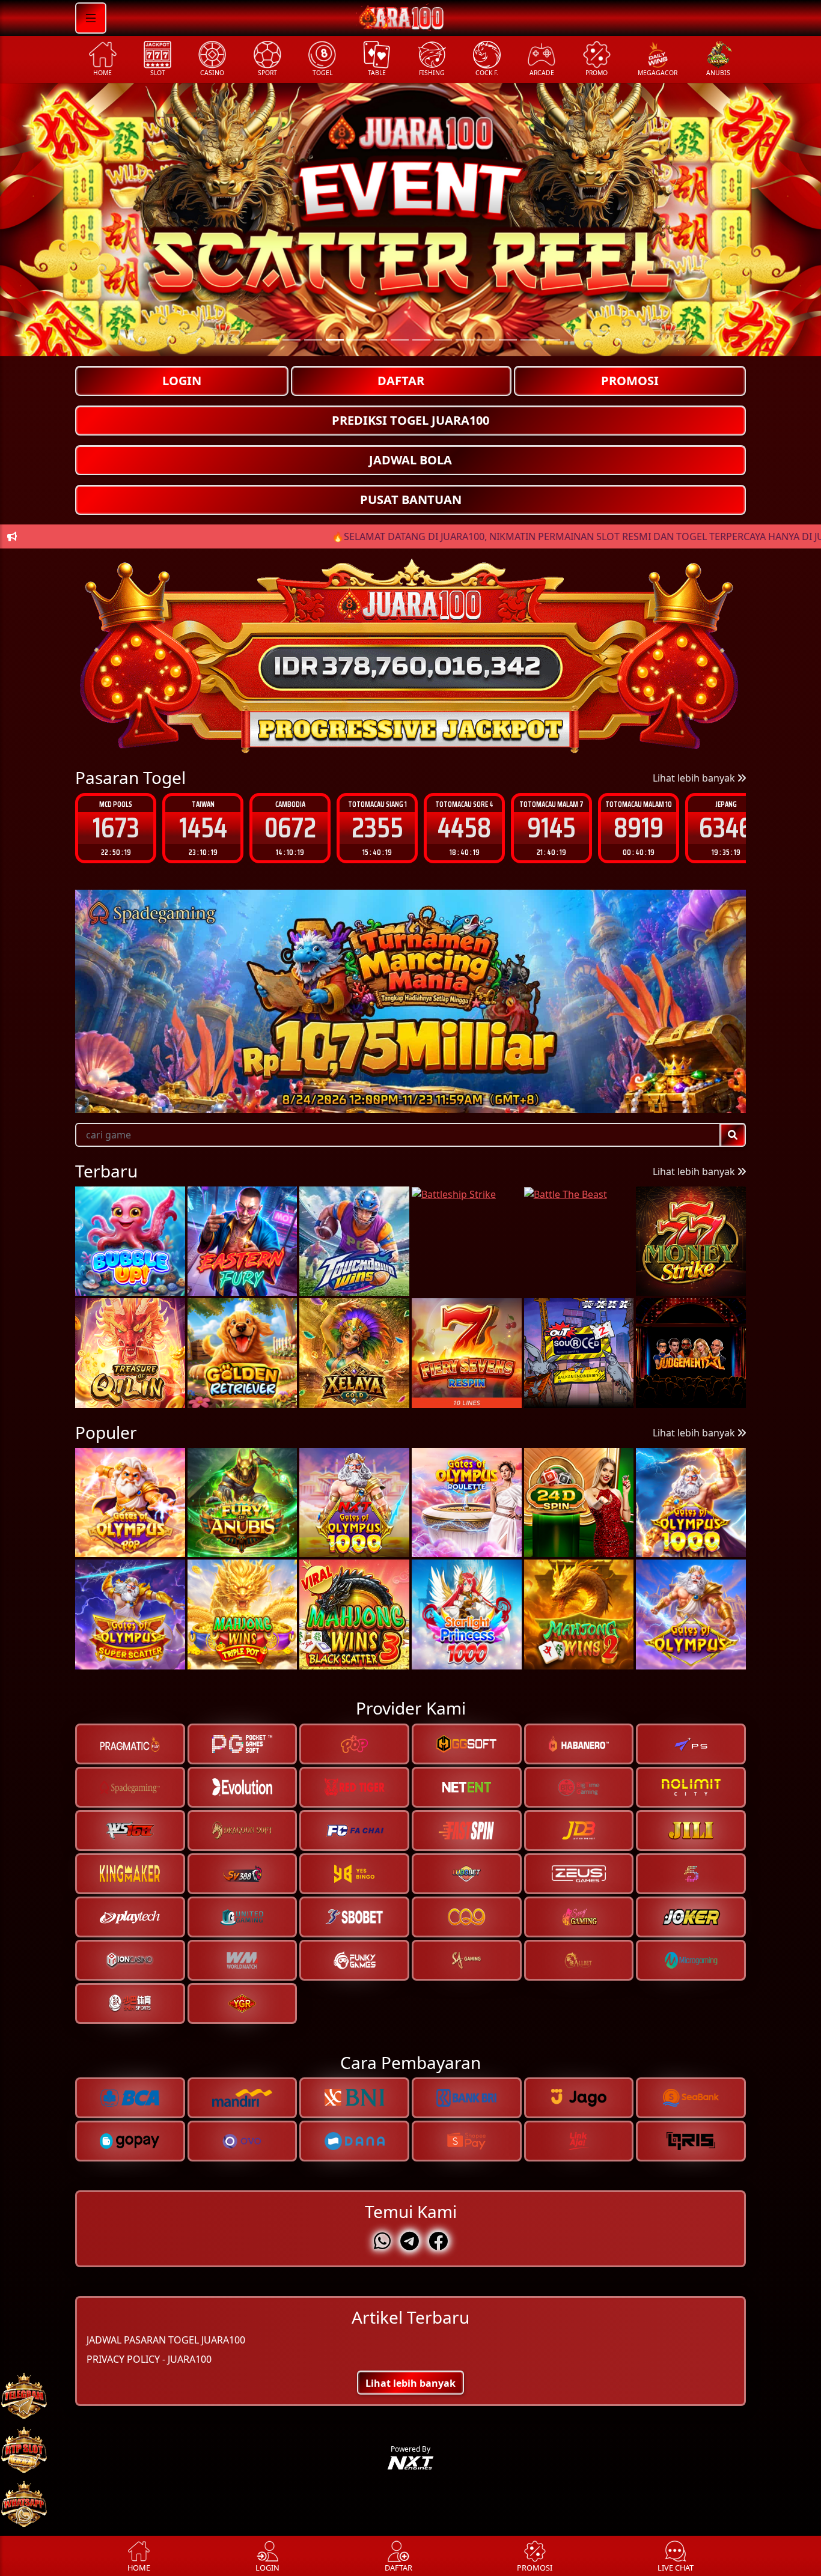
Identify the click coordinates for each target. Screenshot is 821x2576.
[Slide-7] (421, 340)
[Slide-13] (551, 340)
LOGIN (182, 381)
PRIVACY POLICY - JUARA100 (149, 2359)
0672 (203, 828)
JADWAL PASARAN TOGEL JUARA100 (166, 2339)
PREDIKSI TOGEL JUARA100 (410, 420)
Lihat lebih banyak (695, 778)
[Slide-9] (465, 340)
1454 (116, 828)
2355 (290, 828)
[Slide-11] (508, 340)
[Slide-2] (313, 340)
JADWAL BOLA (410, 460)
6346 (639, 828)
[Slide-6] (400, 340)
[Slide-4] (356, 340)
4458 (377, 828)
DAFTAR (401, 381)
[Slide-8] (443, 340)
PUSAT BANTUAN (411, 500)
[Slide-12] (530, 340)
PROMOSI (630, 381)
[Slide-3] (335, 340)
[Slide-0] (270, 340)
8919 (551, 828)
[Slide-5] (378, 340)
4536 (726, 828)
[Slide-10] (486, 340)
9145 (464, 828)
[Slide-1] (291, 340)
